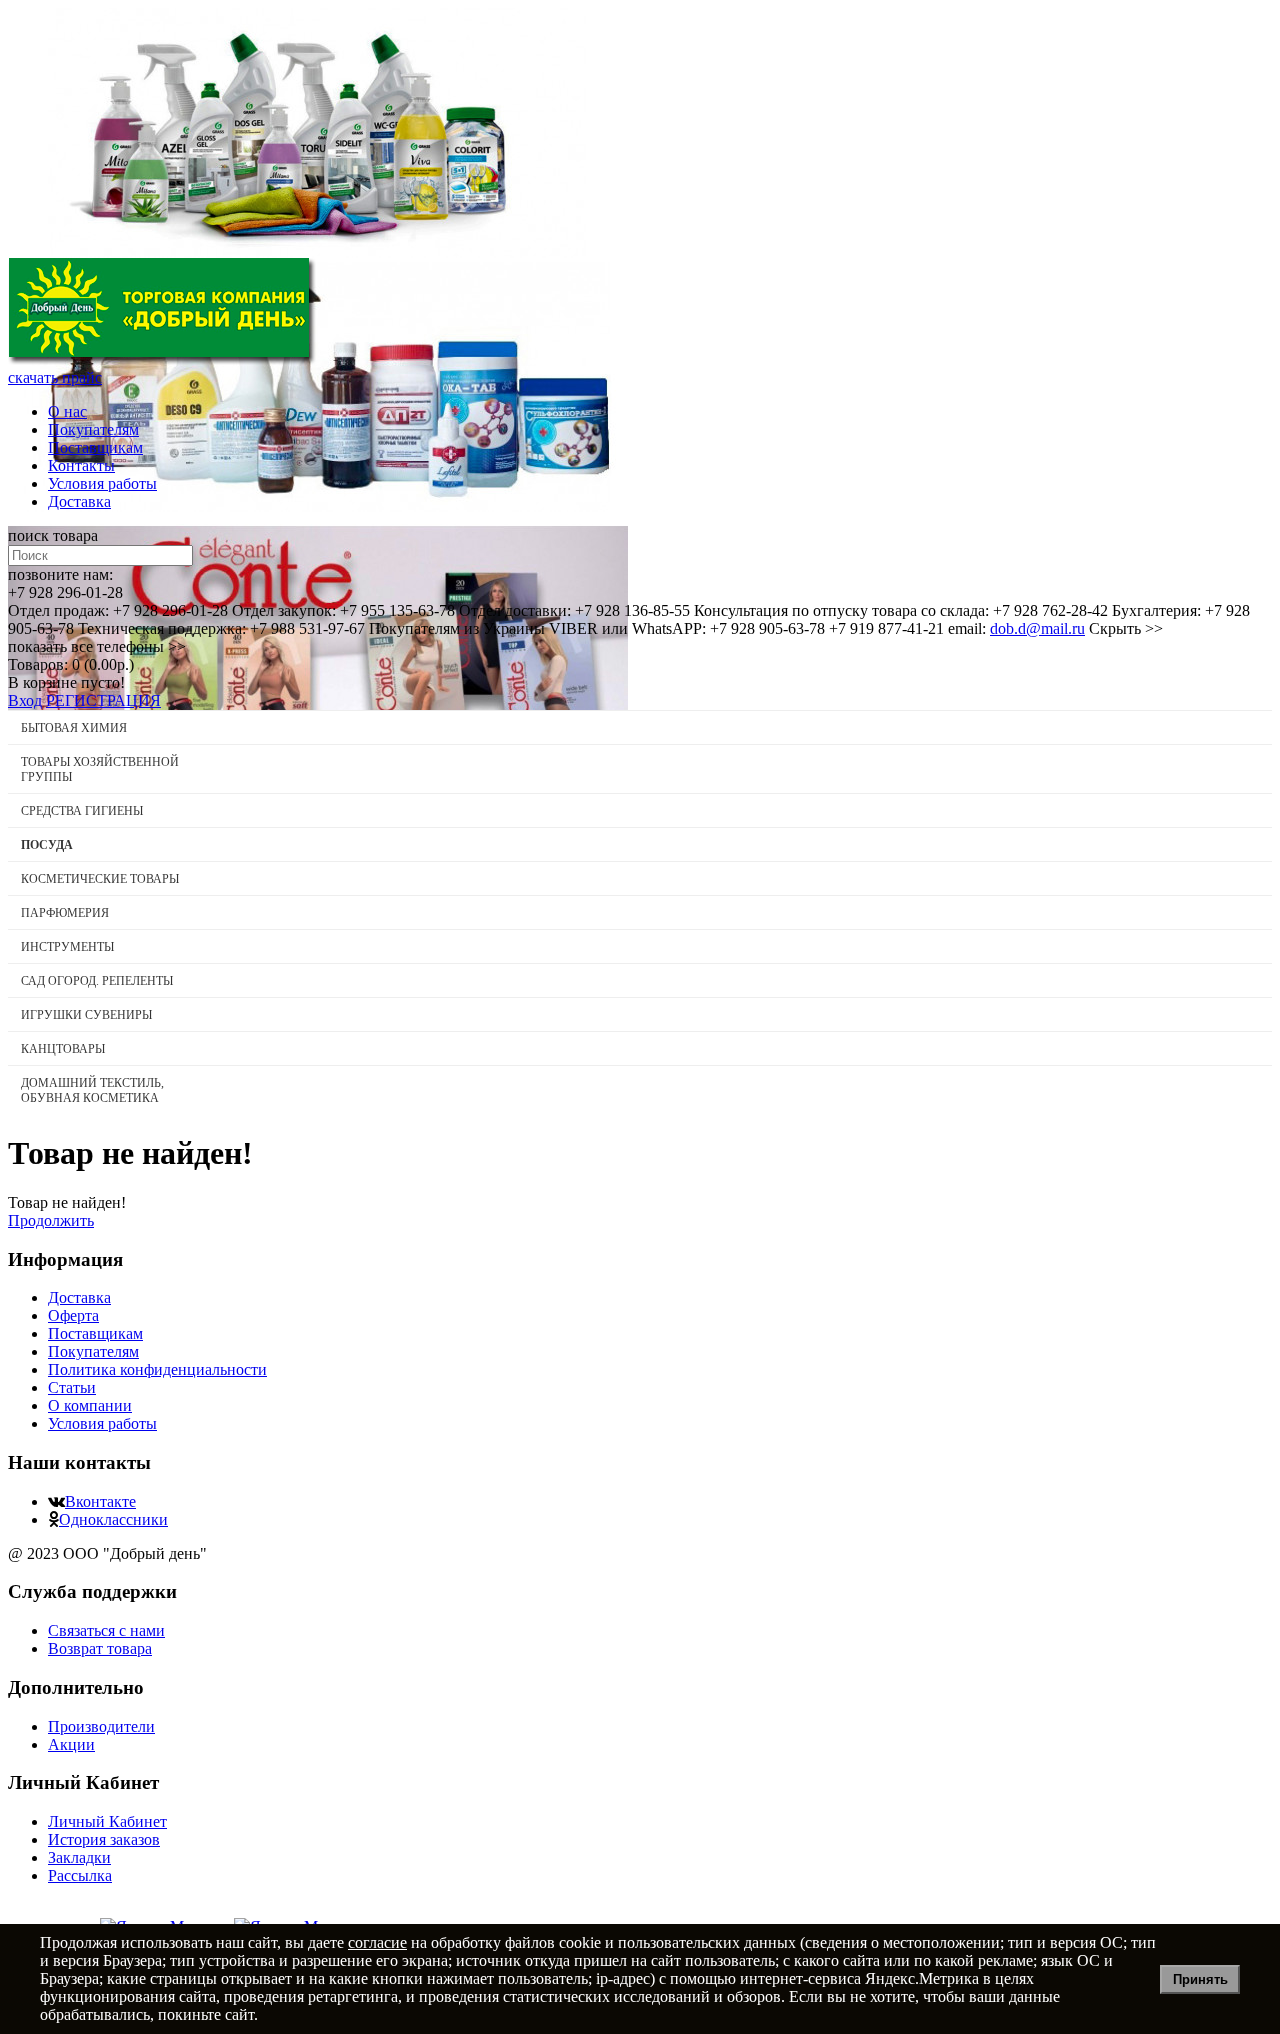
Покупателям (93, 429)
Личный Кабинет (107, 1821)
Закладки (79, 1857)
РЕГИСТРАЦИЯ (103, 700)
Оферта (73, 1315)
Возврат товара (100, 1648)
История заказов (104, 1839)
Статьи (72, 1387)
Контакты (81, 465)
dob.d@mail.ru (1037, 628)
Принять (1200, 1979)
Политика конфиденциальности (157, 1369)
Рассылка (80, 1875)
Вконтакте (100, 1501)
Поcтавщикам (95, 447)
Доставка (79, 501)
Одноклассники (113, 1519)
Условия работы (102, 483)
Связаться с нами (106, 1630)
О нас (67, 411)
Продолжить (51, 1220)
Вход (25, 700)
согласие (377, 1942)
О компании (90, 1405)
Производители (101, 1726)
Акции (71, 1744)
